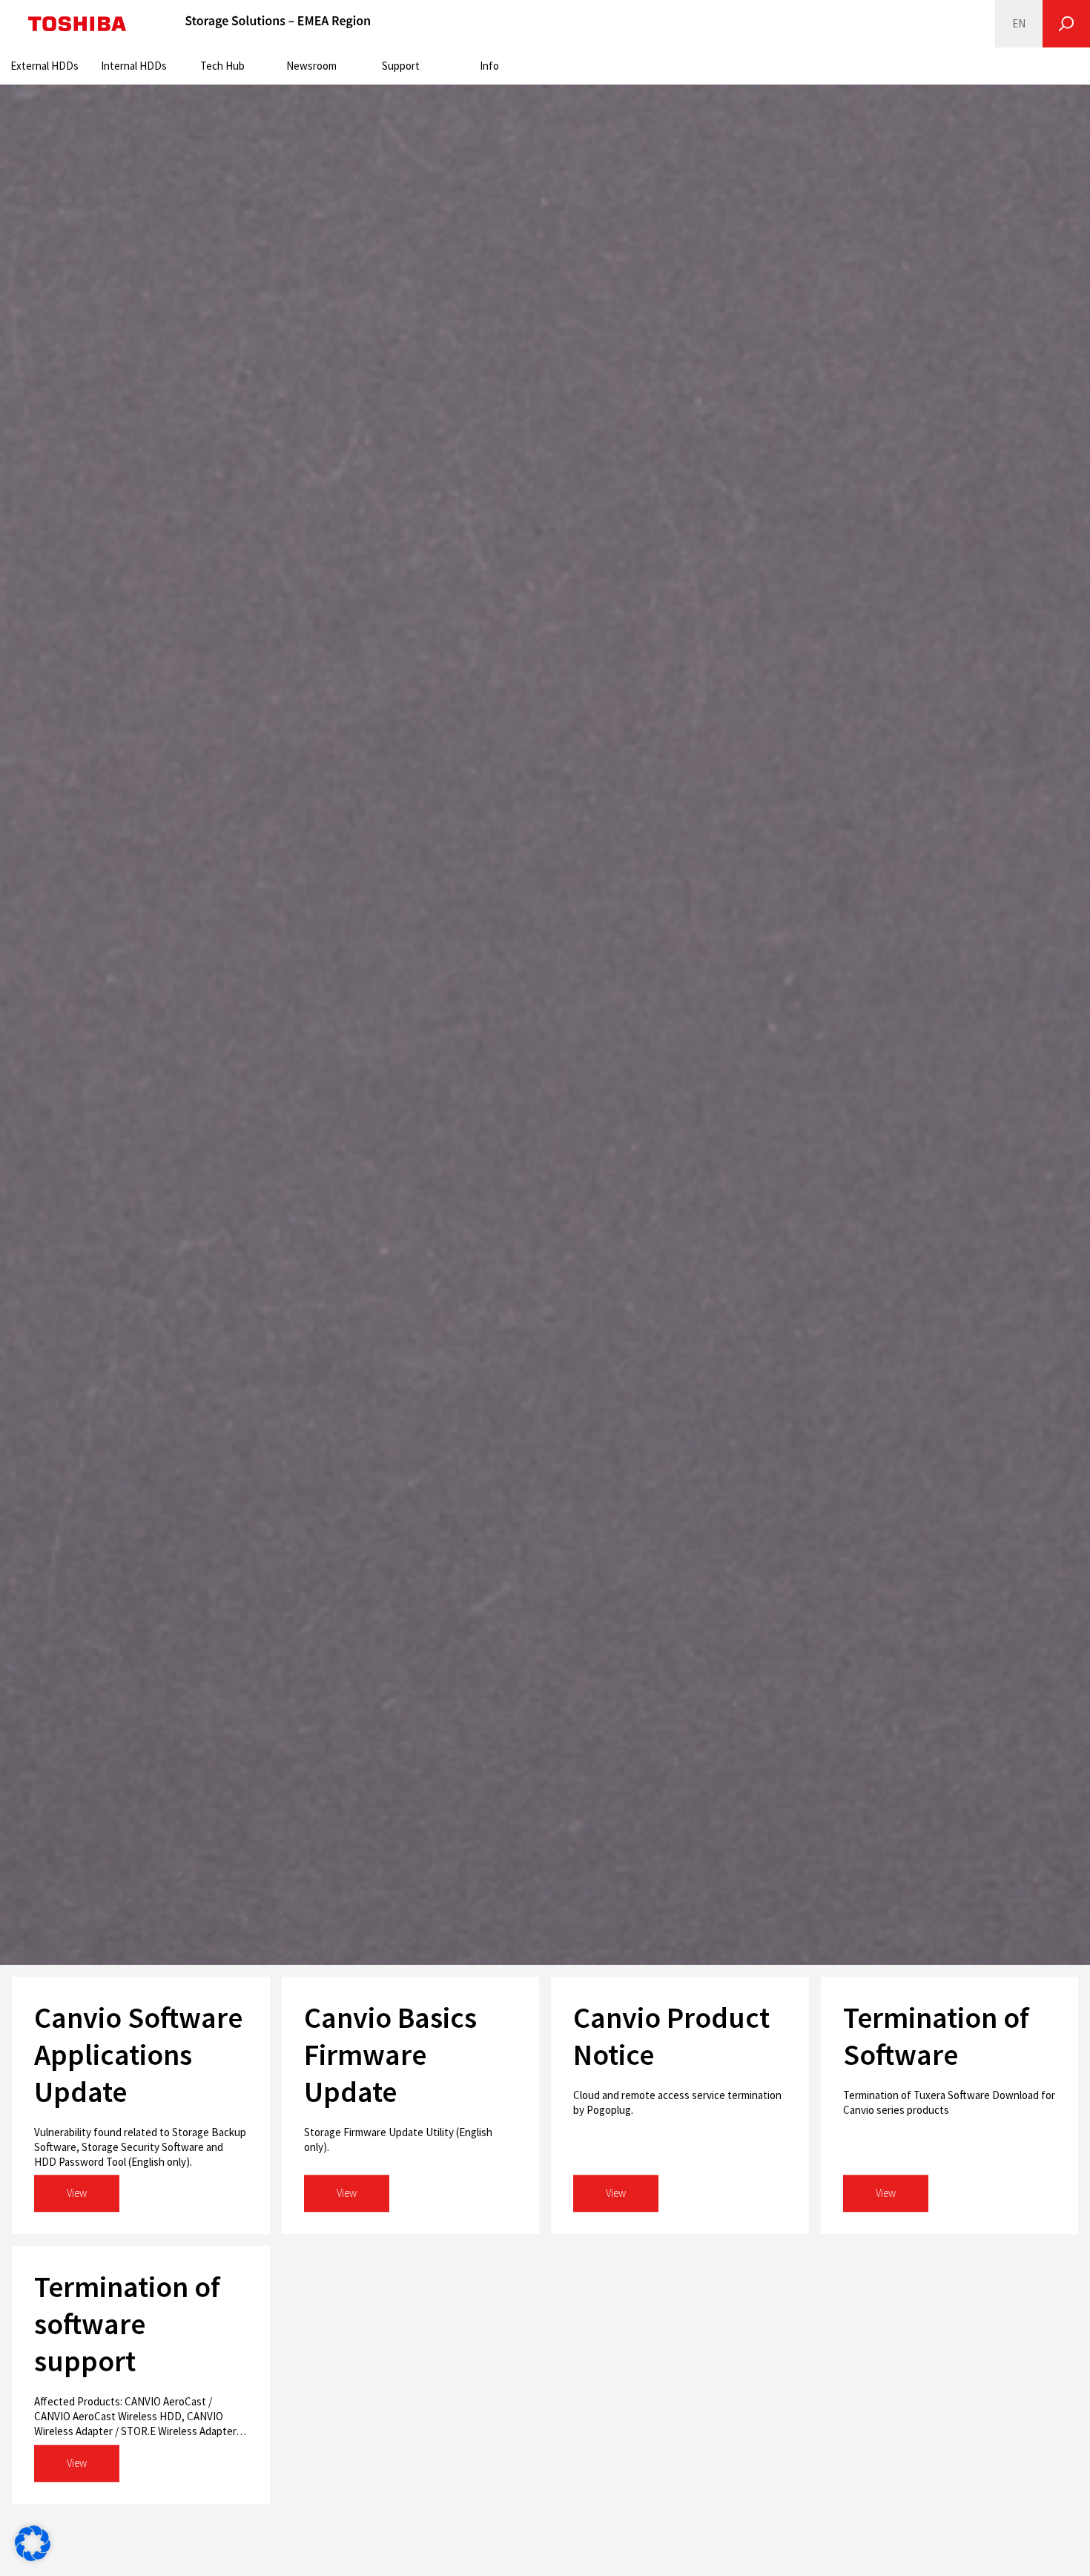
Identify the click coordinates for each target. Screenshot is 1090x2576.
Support (401, 66)
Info (489, 66)
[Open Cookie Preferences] (33, 2557)
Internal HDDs (134, 66)
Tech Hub (222, 66)
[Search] (1066, 24)
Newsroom (311, 66)
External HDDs (44, 66)
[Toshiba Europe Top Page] (77, 24)
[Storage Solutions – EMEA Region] (278, 24)
